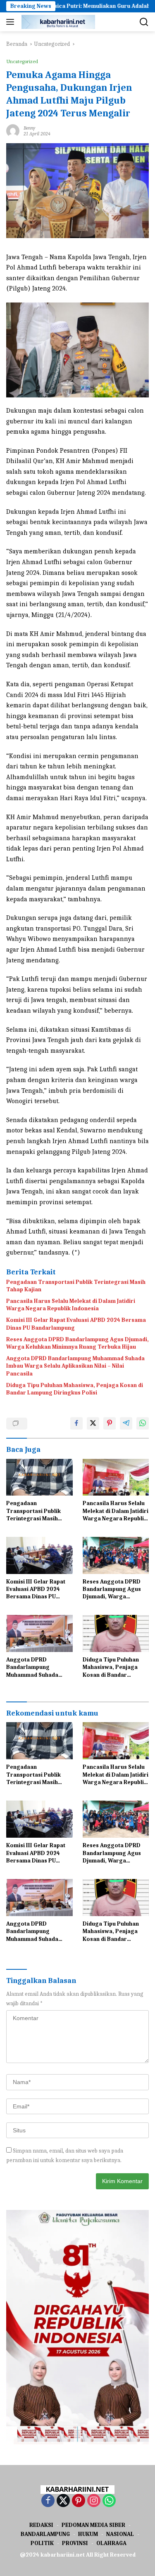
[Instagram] (94, 2501)
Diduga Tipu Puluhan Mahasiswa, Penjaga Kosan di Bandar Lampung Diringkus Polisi (75, 1389)
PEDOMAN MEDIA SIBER (93, 2525)
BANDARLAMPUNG (45, 2534)
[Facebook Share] (76, 1423)
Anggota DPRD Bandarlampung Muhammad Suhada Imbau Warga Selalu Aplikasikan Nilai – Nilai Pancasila (75, 1366)
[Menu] (12, 22)
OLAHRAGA (111, 2543)
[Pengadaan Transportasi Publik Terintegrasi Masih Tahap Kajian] (39, 1477)
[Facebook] (48, 2501)
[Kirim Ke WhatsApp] (143, 1423)
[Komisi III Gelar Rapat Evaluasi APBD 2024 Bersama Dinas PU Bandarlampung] (39, 1555)
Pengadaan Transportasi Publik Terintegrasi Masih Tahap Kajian (76, 1286)
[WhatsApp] (109, 2501)
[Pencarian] (144, 22)
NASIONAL (120, 2534)
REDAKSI (41, 2525)
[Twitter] (63, 2501)
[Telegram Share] (126, 1423)
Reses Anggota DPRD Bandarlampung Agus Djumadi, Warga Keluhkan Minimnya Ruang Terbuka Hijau (77, 1343)
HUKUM (88, 2534)
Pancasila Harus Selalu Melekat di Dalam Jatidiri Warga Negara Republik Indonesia (71, 1305)
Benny (29, 128)
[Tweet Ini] (93, 1423)
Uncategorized (22, 61)
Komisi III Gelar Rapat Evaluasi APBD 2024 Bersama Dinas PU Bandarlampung (76, 1324)
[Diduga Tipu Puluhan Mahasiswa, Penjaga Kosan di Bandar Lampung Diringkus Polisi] (116, 1633)
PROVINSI (75, 2543)
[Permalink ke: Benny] (13, 130)
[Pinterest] (79, 2501)
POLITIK (42, 2543)
